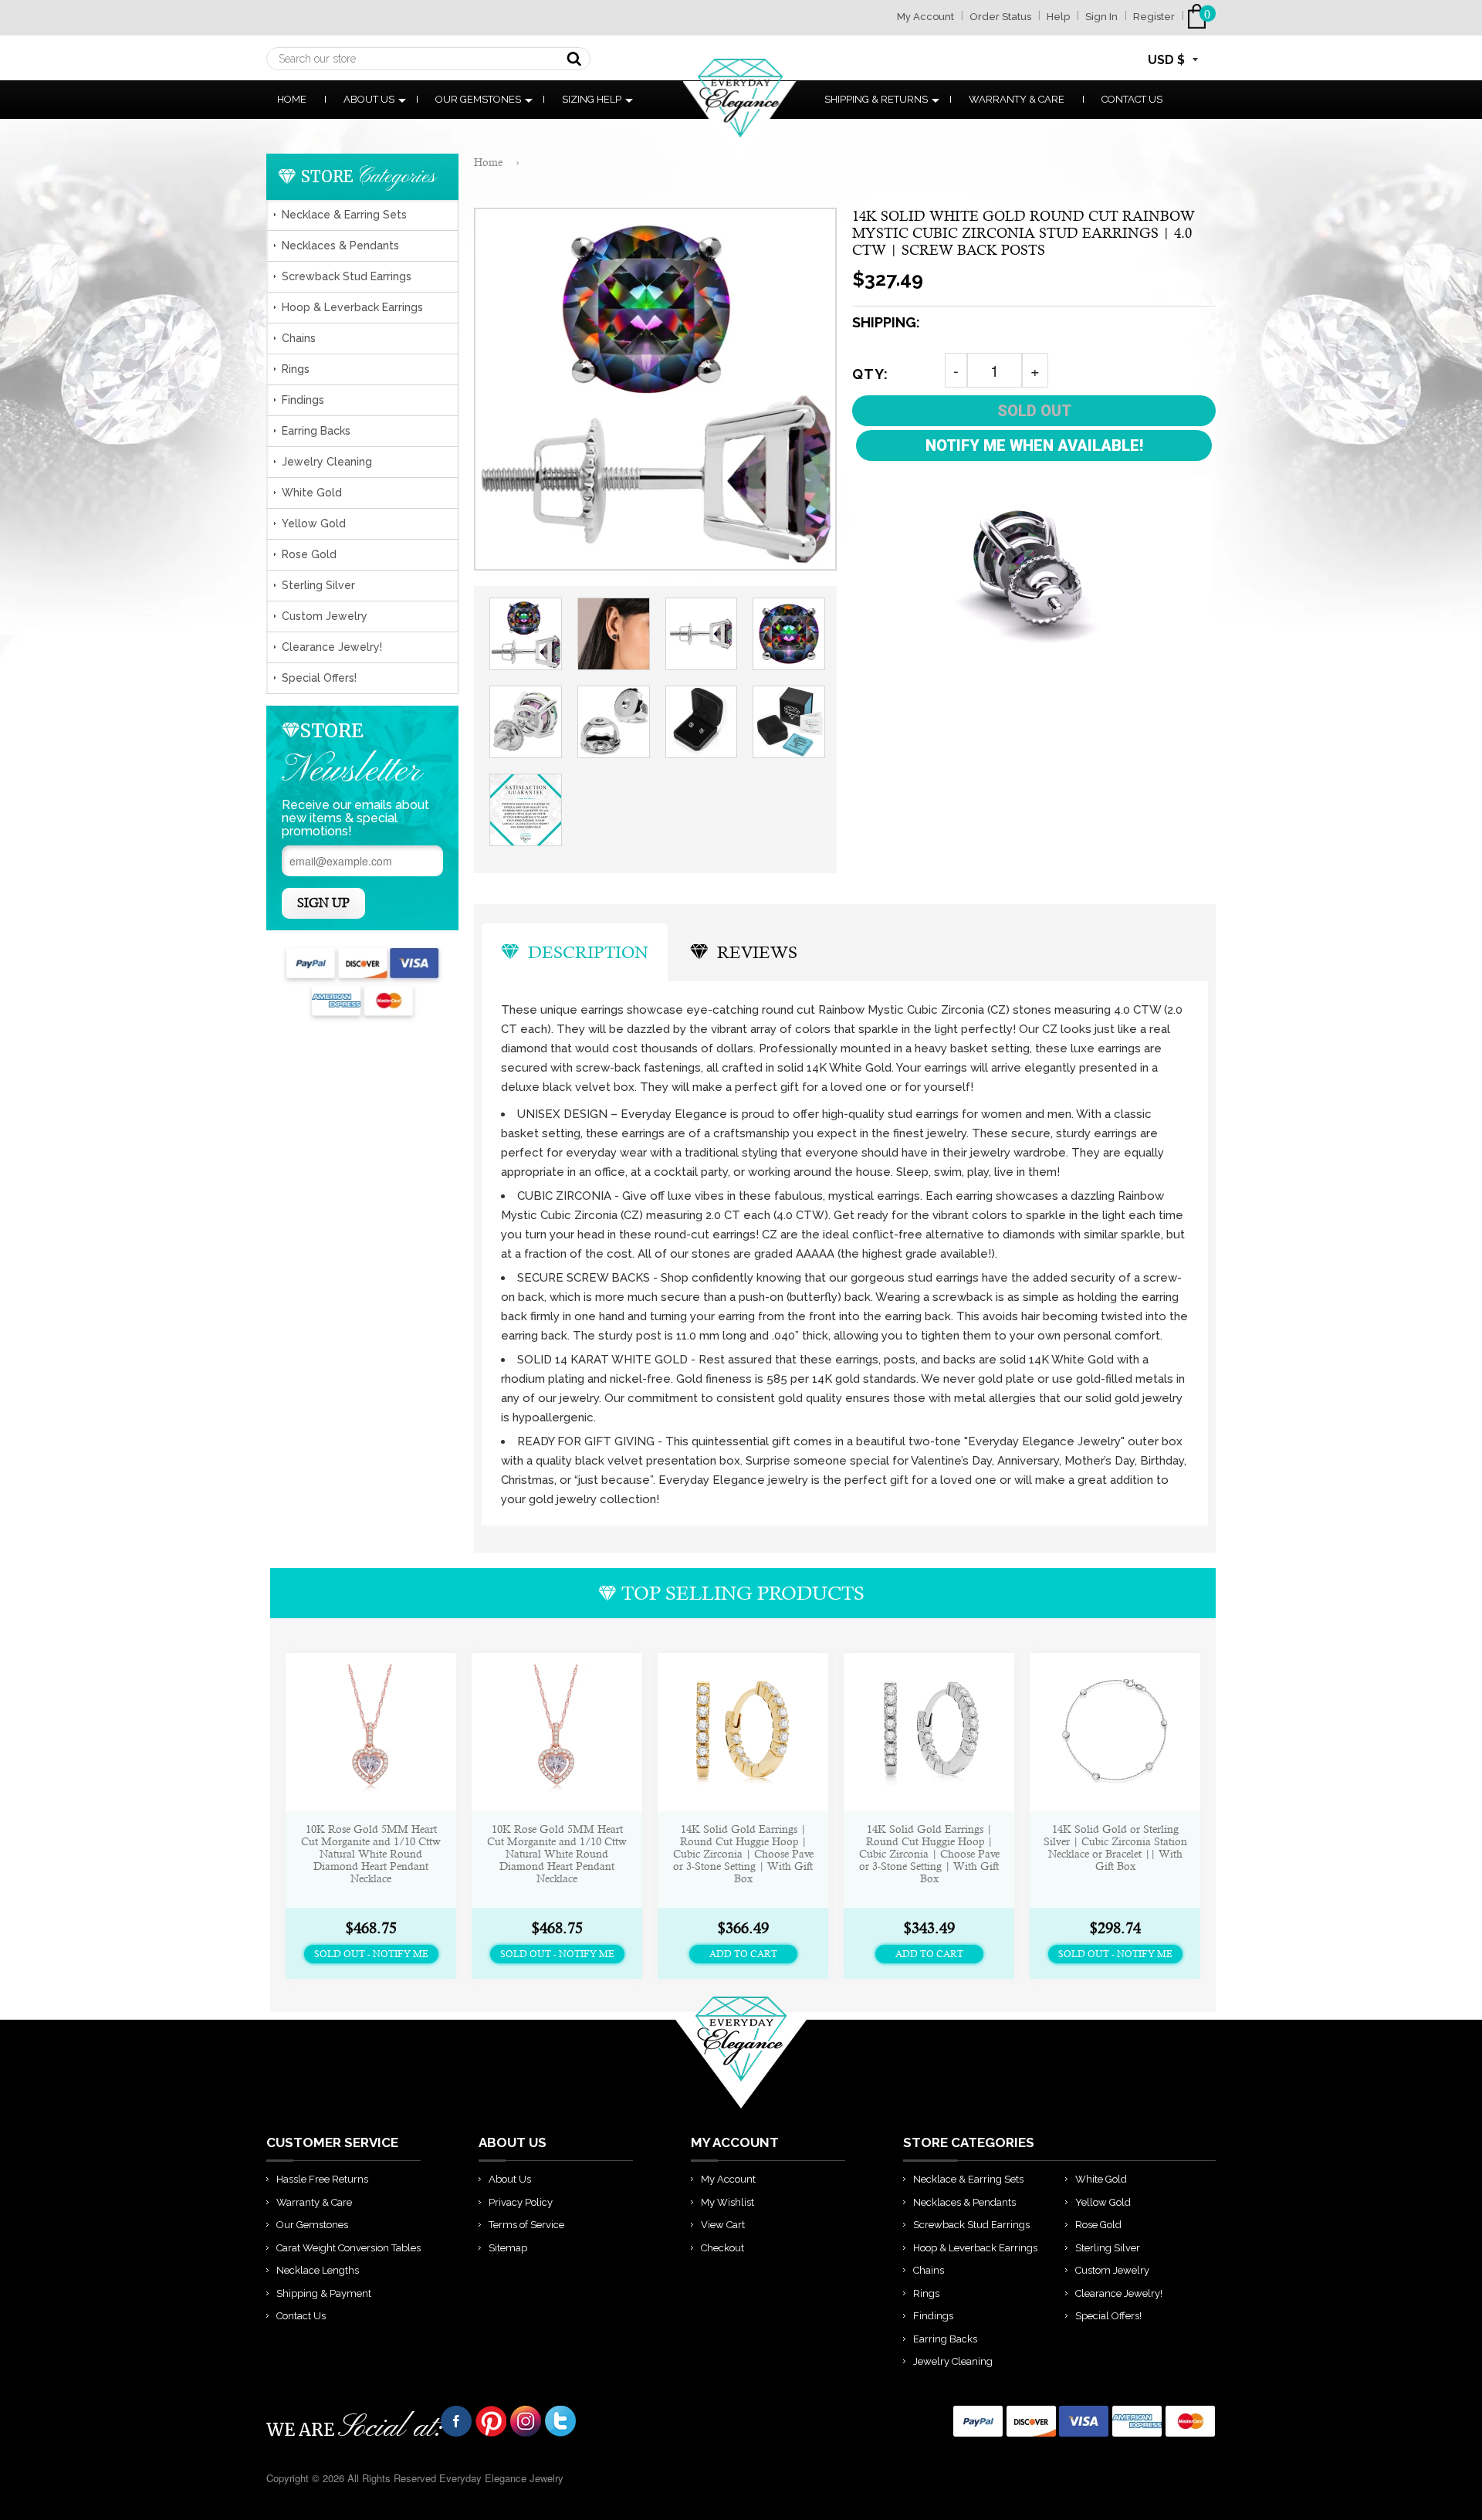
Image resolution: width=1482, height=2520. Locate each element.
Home (292, 99)
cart (1200, 17)
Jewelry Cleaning (327, 462)
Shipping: (886, 322)
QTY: (870, 374)
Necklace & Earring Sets (344, 215)
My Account (925, 17)
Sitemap (508, 2248)
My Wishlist (727, 2202)
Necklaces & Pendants (340, 246)
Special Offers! (319, 678)
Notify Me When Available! (1034, 445)
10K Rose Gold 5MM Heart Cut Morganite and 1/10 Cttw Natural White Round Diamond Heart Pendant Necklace (371, 1854)
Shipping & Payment (324, 2293)
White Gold (312, 493)
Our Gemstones (478, 99)
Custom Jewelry (325, 616)
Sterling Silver (318, 585)
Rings (296, 369)
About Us (369, 99)
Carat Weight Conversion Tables (349, 2248)
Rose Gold (309, 554)
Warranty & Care (1017, 99)
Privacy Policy (521, 2202)
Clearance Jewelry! (332, 647)
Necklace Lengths (318, 2270)
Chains (299, 338)
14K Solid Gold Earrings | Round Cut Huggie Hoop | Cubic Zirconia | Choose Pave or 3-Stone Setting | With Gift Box (743, 1854)
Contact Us (1132, 99)
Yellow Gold (314, 523)
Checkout (722, 2248)
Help (1058, 17)
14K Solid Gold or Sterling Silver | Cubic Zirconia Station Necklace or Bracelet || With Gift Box (1115, 1848)
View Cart (723, 2225)
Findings (303, 400)
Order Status (1000, 17)
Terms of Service (526, 2225)
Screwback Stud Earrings (347, 276)
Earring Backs (316, 431)
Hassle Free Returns (322, 2179)
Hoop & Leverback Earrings (352, 307)
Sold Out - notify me (371, 1954)
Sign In (1101, 17)
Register (1154, 17)
